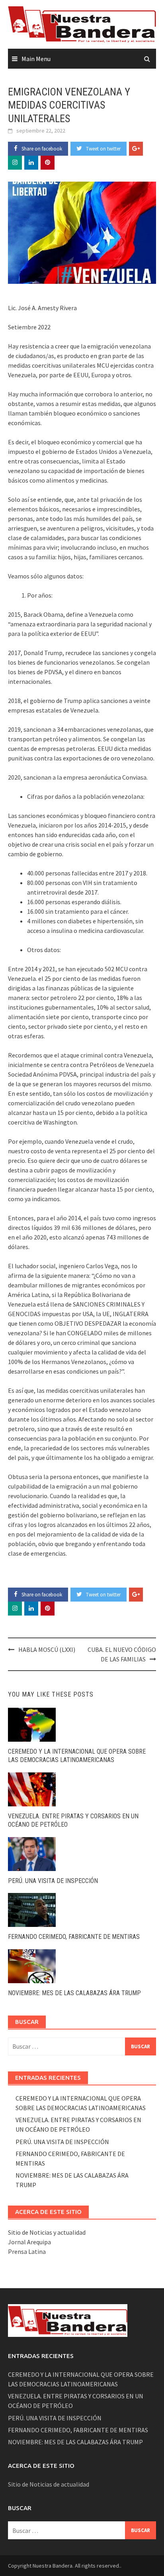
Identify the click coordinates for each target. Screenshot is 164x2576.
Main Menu (36, 59)
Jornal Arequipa (29, 2242)
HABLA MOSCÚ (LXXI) (47, 1649)
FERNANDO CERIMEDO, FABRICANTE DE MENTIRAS (74, 1937)
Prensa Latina (27, 2251)
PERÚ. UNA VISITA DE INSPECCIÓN (53, 1881)
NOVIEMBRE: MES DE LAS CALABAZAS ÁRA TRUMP (74, 1993)
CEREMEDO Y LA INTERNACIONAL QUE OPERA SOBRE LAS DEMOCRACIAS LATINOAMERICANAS (77, 1756)
